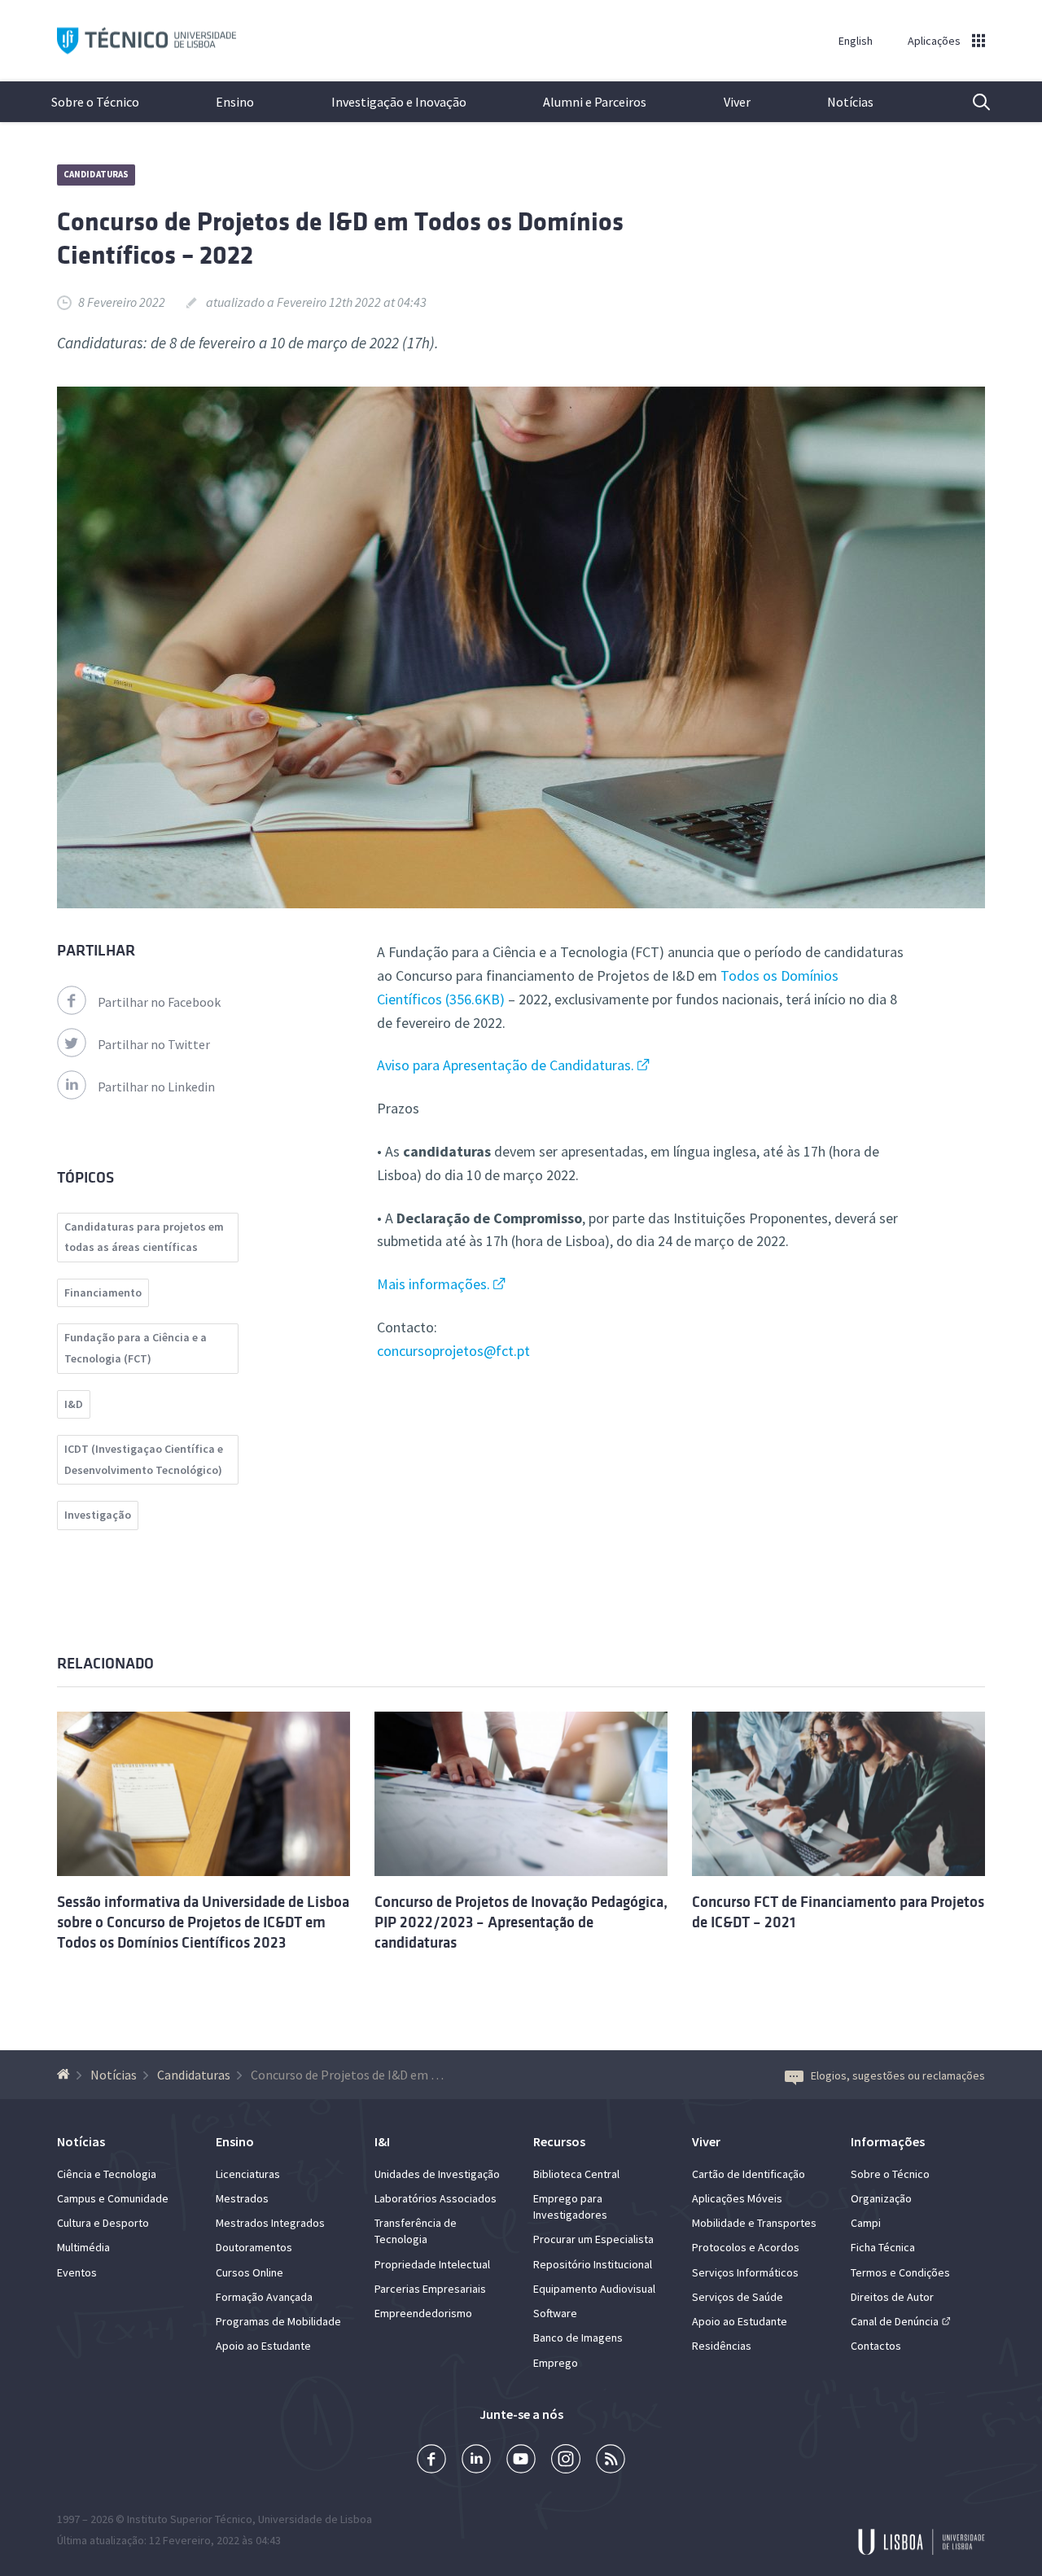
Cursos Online (250, 2272)
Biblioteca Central (576, 2174)
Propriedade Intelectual (432, 2264)
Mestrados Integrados (270, 2223)
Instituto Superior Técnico (190, 2519)
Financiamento (103, 1292)
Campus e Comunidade (113, 2198)
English (856, 41)
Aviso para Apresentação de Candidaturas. (506, 1065)
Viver (737, 102)
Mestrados (242, 2198)
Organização (881, 2198)
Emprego (556, 2363)
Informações (888, 2141)
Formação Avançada (264, 2297)
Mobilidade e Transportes (754, 2223)
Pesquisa (971, 102)
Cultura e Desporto (103, 2223)
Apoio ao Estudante (263, 2346)
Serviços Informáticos (745, 2272)
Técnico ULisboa (147, 41)
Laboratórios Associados (436, 2198)
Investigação (98, 1515)
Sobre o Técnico (95, 102)
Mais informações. (433, 1284)
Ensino (235, 102)
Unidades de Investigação (437, 2174)
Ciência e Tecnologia (107, 2174)
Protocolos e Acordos (746, 2247)
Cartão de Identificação (749, 2174)
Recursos (559, 2141)
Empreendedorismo (423, 2313)
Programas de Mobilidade (278, 2321)
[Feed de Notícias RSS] (611, 2461)
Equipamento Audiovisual (594, 2289)
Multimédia (83, 2247)
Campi (866, 2223)
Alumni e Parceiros (595, 102)
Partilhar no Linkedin (156, 1087)
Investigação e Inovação (399, 102)
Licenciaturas (248, 2174)
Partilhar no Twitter (154, 1044)
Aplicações (934, 41)
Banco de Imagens (578, 2338)
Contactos (876, 2346)
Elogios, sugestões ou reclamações (898, 2075)
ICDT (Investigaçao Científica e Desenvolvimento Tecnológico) (144, 1459)
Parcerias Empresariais (430, 2289)
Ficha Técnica (883, 2247)
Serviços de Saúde (738, 2297)
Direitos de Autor (892, 2297)
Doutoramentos (254, 2247)
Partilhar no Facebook (159, 1002)
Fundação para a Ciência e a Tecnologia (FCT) (136, 1348)
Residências (722, 2346)
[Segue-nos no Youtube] (521, 2461)
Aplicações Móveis (737, 2198)
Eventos (77, 2272)
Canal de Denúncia (895, 2321)
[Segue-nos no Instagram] (566, 2461)
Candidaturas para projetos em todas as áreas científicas (144, 1237)
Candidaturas (96, 174)
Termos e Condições (900, 2272)
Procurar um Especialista (593, 2239)
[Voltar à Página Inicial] (66, 2075)
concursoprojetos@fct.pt (453, 1351)
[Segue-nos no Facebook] (431, 2461)
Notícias (850, 102)
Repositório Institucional (593, 2264)
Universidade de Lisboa (315, 2519)
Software (555, 2313)
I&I (382, 2141)
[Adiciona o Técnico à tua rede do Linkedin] (476, 2461)
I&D (74, 1404)
